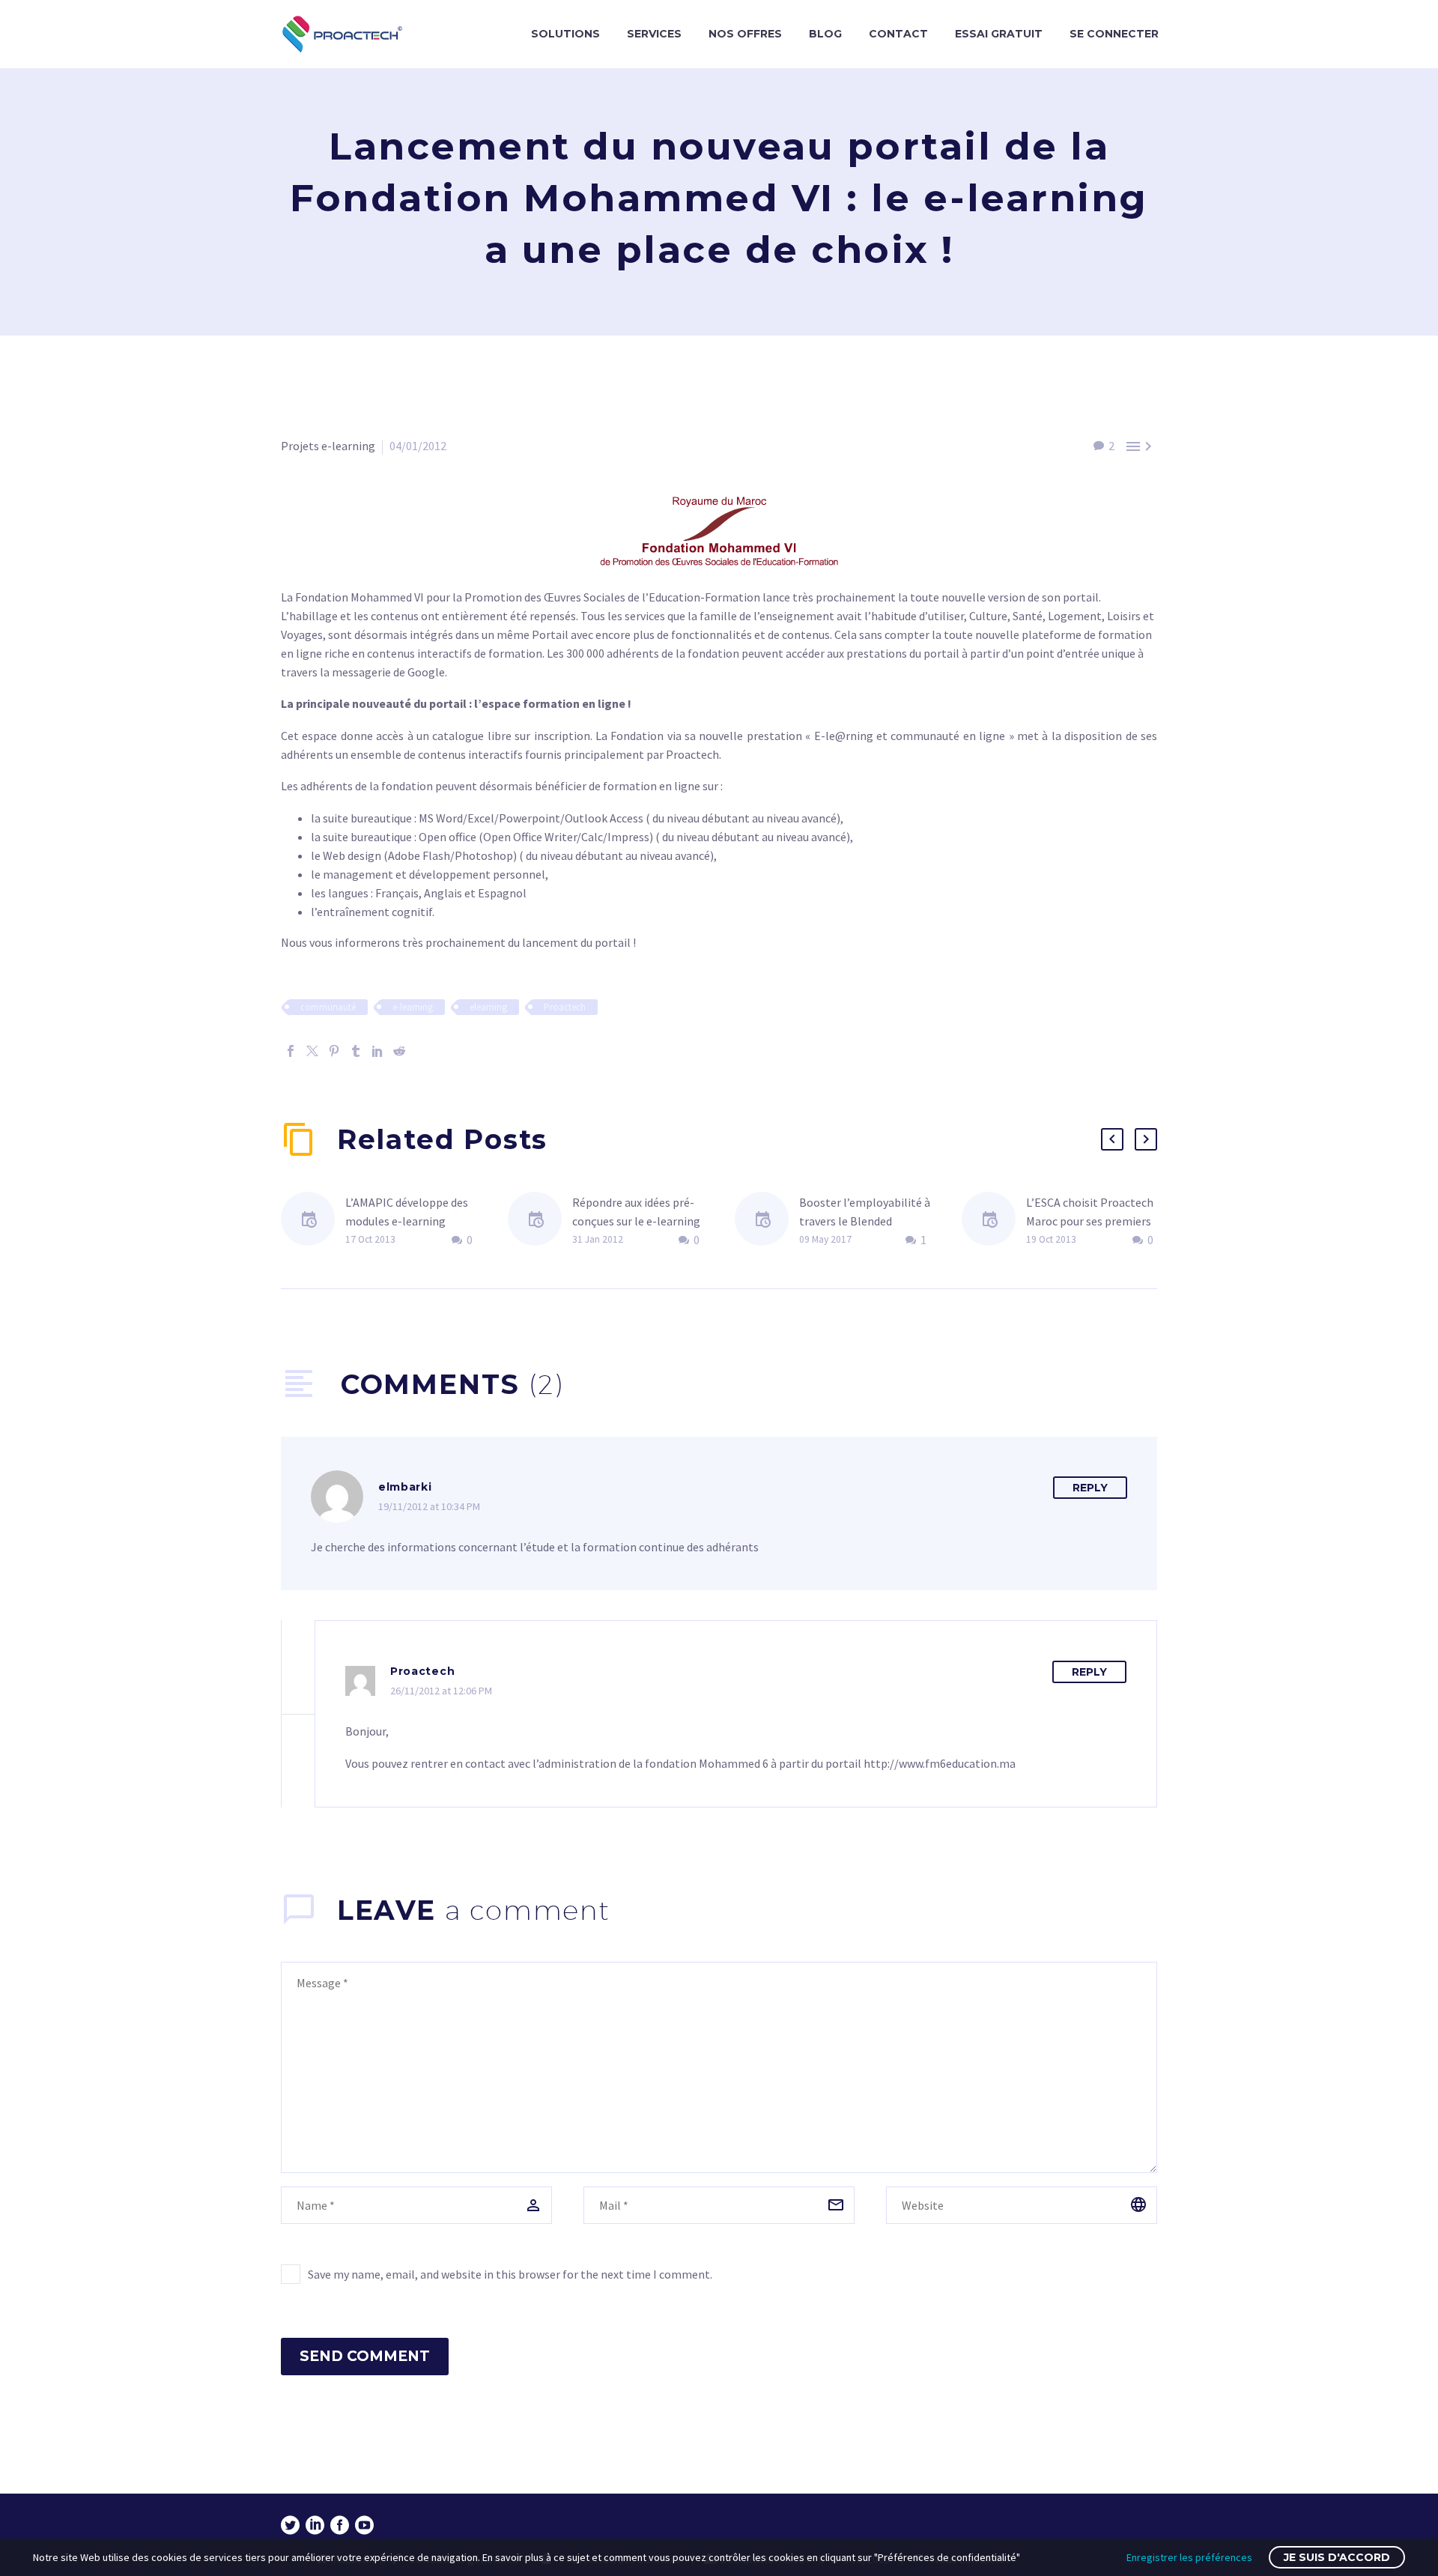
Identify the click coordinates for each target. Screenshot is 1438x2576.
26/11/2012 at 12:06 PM (441, 1691)
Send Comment (365, 2356)
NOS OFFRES (745, 34)
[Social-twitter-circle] (290, 2525)
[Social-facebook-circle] (340, 2525)
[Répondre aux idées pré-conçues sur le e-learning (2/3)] (540, 1221)
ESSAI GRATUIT (999, 34)
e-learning (413, 1007)
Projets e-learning (328, 446)
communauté (328, 1007)
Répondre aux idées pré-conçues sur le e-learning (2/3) (636, 1221)
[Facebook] (291, 1051)
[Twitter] (312, 1051)
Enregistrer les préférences (1189, 2557)
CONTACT (898, 34)
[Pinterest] (334, 1051)
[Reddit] (399, 1051)
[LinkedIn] (377, 1051)
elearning (488, 1007)
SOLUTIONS (565, 34)
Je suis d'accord (1337, 2557)
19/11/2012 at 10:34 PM (429, 1506)
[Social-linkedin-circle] (315, 2525)
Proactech (565, 1007)
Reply (1090, 1488)
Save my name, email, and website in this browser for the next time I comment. (510, 2274)
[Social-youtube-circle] (364, 2525)
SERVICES (654, 34)
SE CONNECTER (1114, 34)
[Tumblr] (356, 1051)
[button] (1112, 1139)
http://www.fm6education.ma (940, 1763)
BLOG (825, 34)
